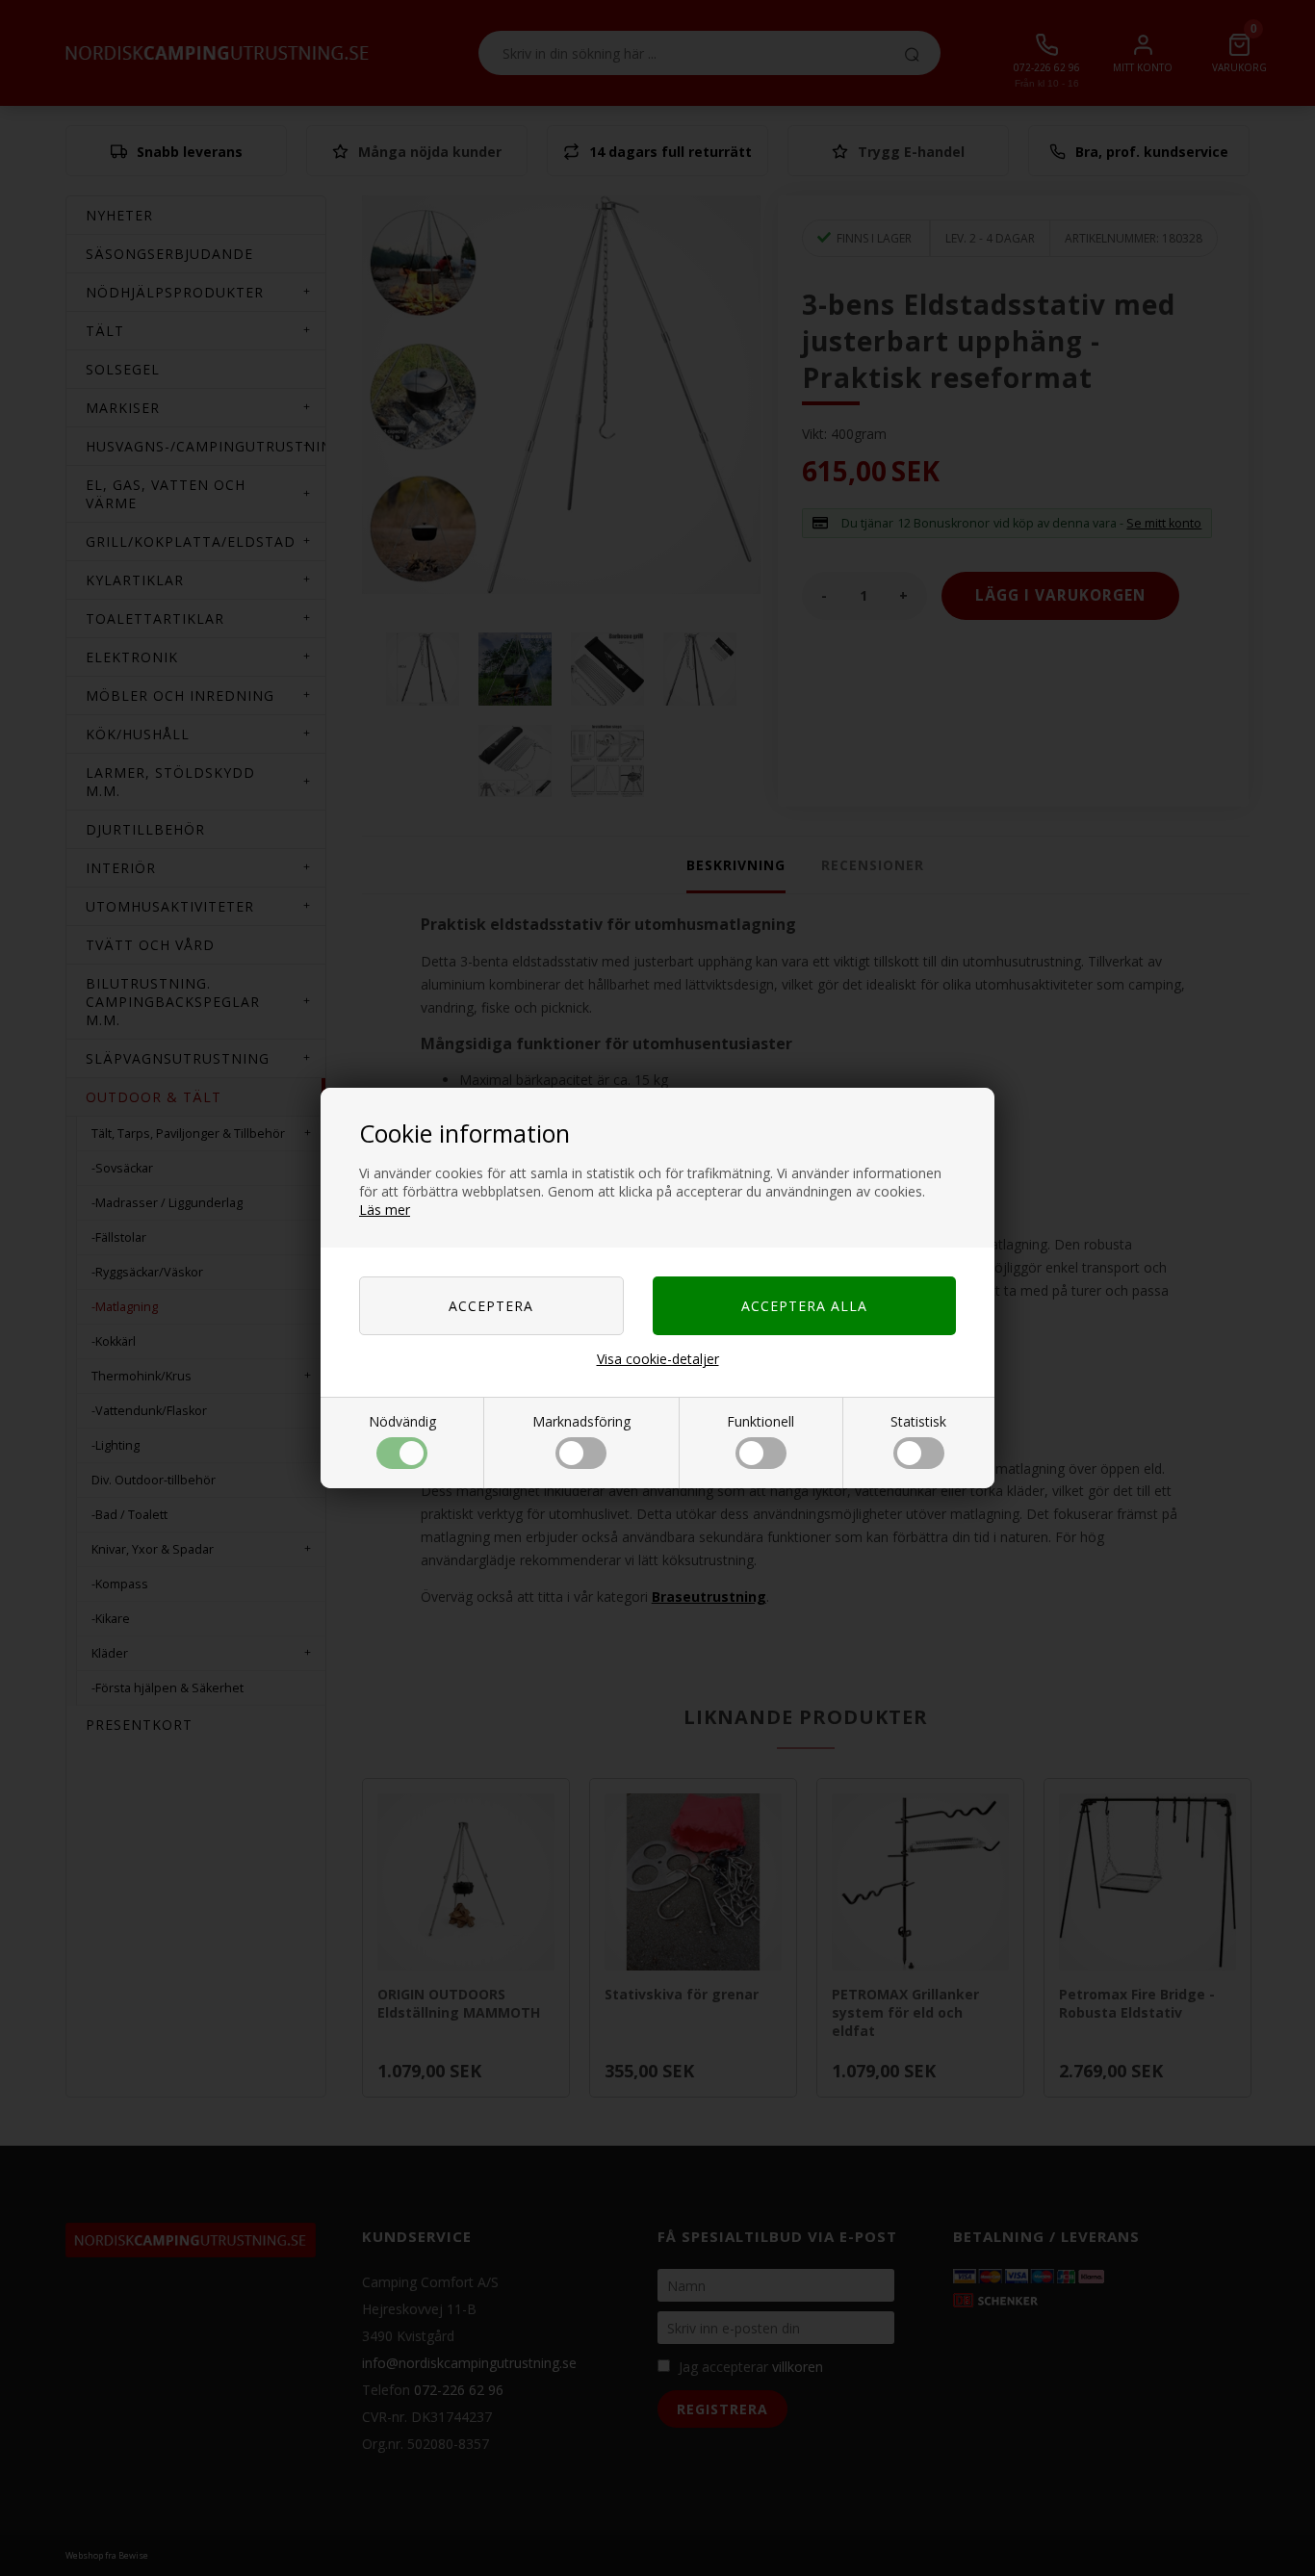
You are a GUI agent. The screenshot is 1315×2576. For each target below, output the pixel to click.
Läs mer (385, 1210)
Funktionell (761, 1421)
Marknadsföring (581, 1421)
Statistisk (918, 1421)
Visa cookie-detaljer (658, 1359)
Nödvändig (402, 1421)
